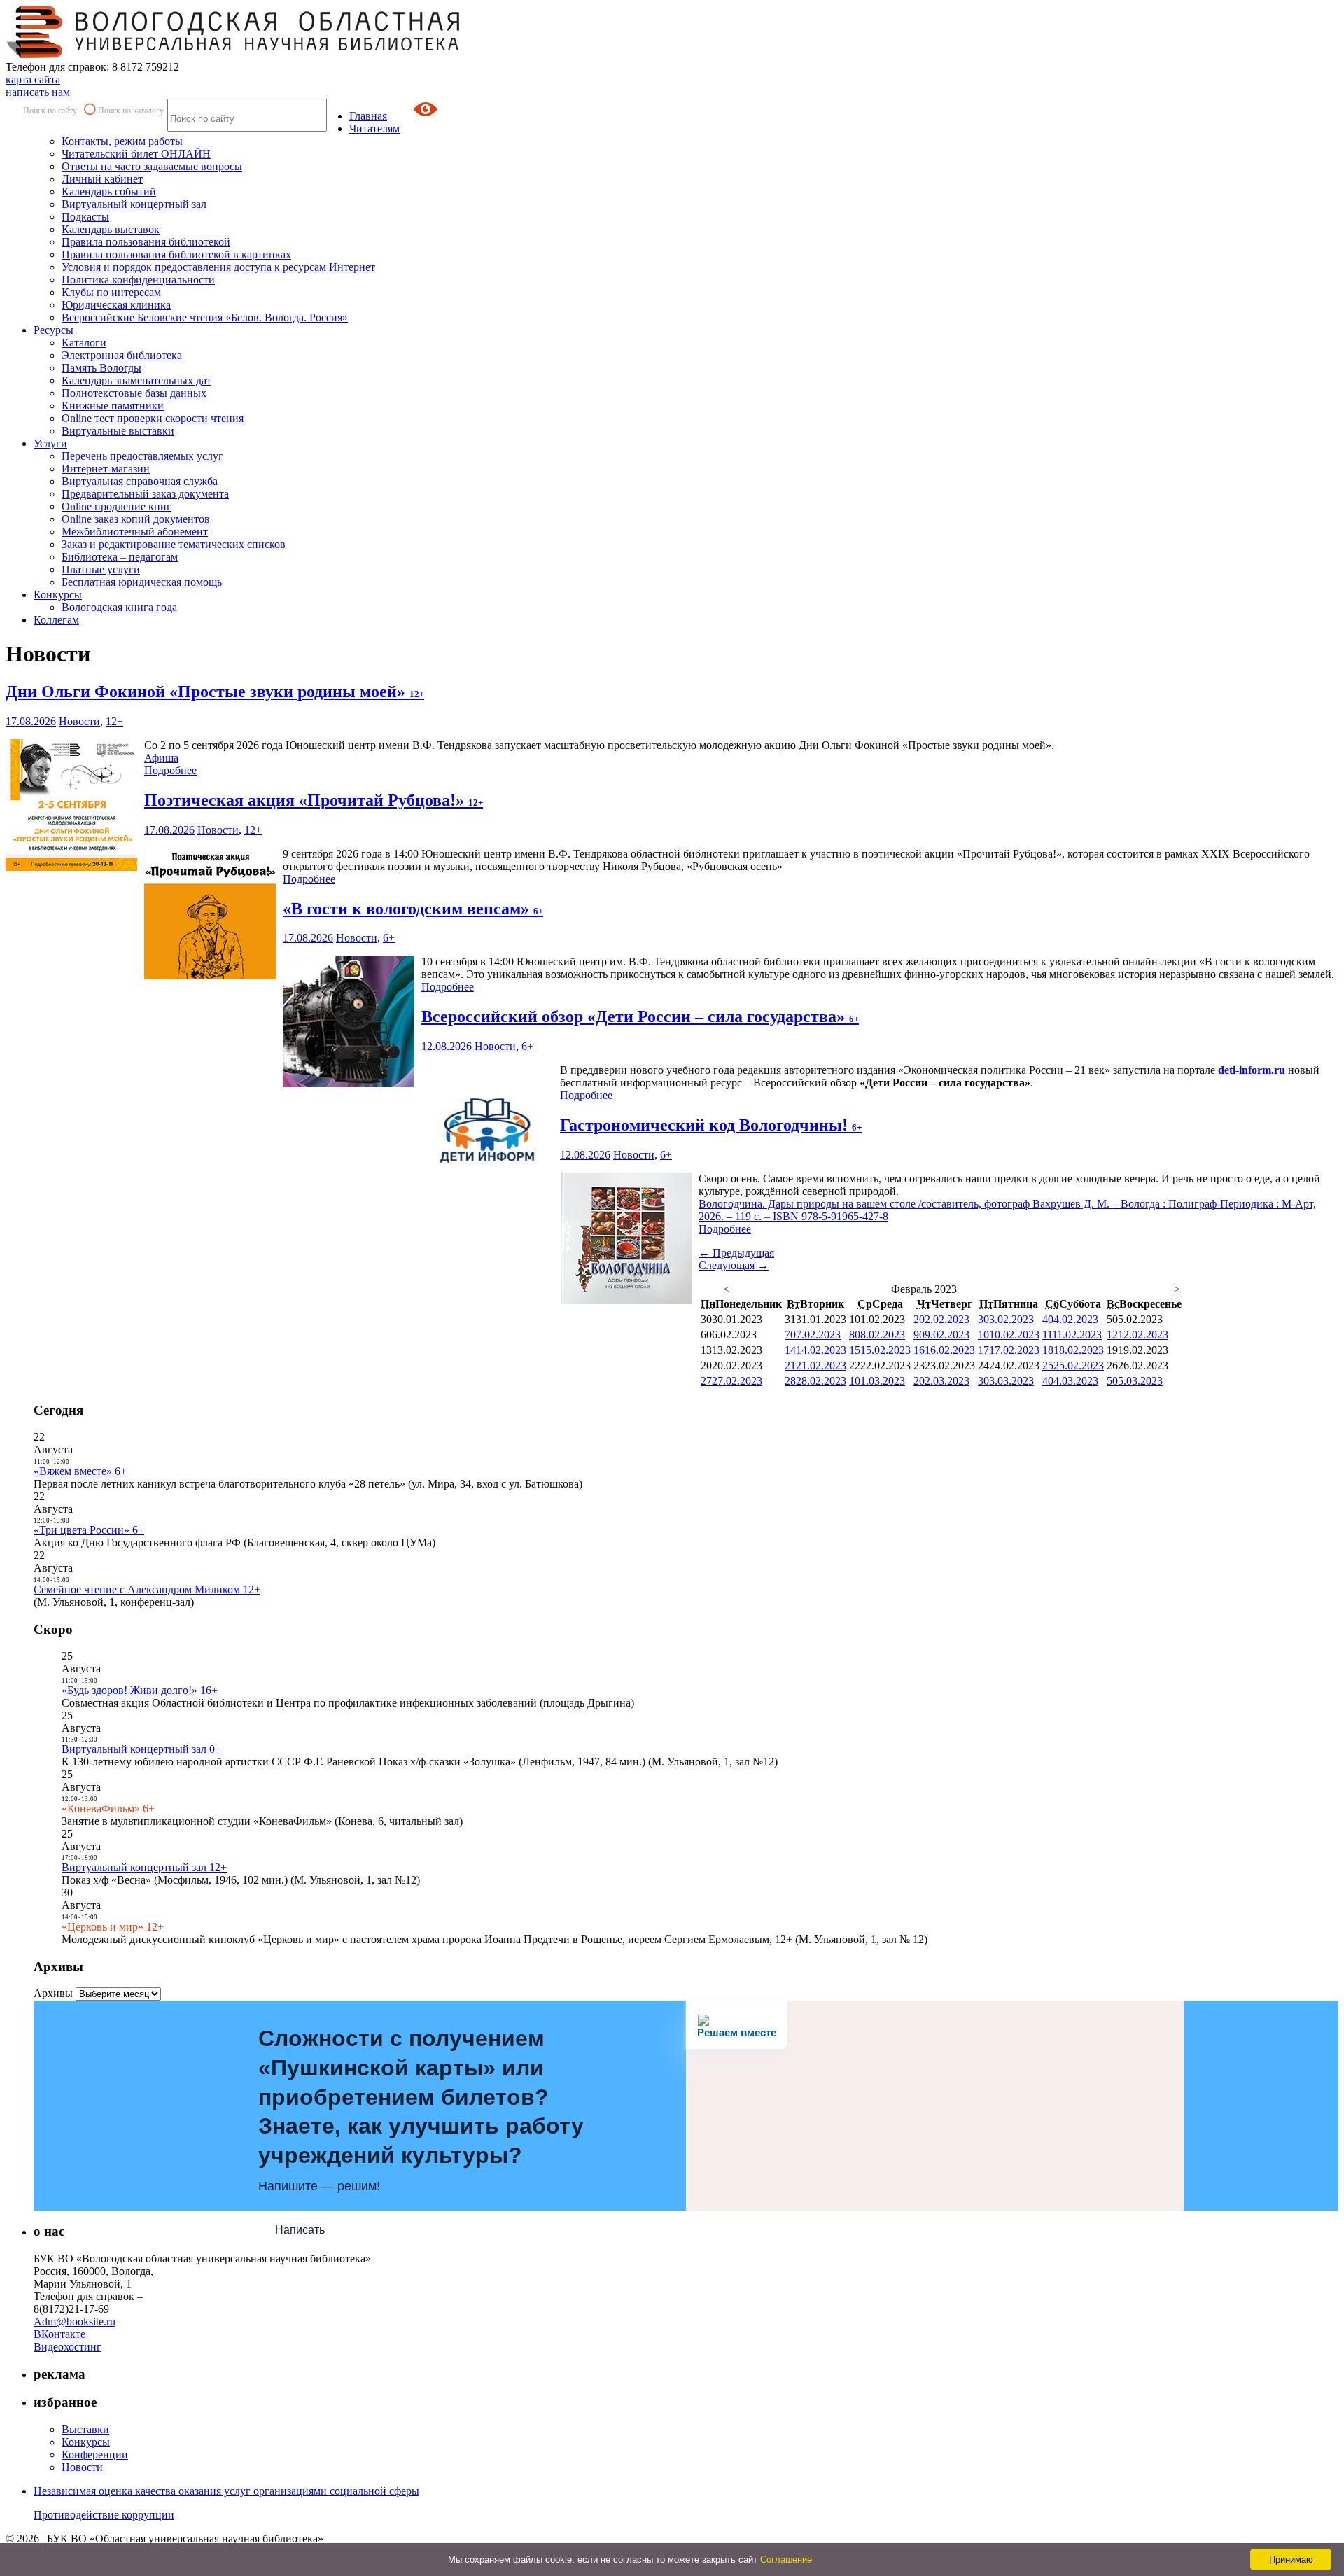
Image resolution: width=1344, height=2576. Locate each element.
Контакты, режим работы (122, 141)
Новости (79, 721)
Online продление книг (117, 506)
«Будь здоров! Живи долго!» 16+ (140, 1690)
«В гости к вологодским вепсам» (413, 909)
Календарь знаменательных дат (136, 380)
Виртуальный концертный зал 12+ (144, 1867)
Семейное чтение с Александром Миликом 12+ (147, 1589)
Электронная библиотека (122, 355)
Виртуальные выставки (118, 431)
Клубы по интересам (111, 292)
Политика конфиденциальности (138, 280)
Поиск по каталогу (131, 111)
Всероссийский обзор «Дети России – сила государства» (640, 1016)
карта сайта (33, 79)
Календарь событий (109, 191)
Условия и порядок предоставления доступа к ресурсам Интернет (218, 267)
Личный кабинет (102, 179)
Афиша (161, 758)
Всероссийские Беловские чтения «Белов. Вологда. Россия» (205, 317)
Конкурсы (58, 595)
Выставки (85, 2429)
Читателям (374, 128)
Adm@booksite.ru (75, 2322)
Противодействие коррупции (104, 2515)
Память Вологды (101, 368)
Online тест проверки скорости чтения (153, 418)
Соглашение (786, 2560)
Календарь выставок (111, 229)
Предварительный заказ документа (145, 494)
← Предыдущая (736, 1253)
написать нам (38, 92)
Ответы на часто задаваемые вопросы (152, 166)
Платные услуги (101, 569)
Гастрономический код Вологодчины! (711, 1125)
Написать (300, 2230)
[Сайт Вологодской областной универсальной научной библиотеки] (234, 54)
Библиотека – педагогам (120, 557)
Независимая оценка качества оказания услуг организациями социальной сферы (226, 2491)
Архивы (53, 1993)
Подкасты (85, 217)
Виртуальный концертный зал (134, 204)
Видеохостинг (68, 2347)
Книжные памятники (113, 406)
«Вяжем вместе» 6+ (80, 1471)
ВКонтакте (59, 2334)
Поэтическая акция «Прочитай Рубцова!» (314, 800)
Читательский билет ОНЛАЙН (136, 154)
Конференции (95, 2455)
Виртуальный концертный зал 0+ (141, 1749)
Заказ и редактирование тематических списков (174, 544)
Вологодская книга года (119, 607)
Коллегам (56, 620)
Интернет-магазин (106, 469)
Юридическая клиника (116, 305)
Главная (368, 116)
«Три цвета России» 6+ (89, 1530)
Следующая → (734, 1265)
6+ (389, 938)
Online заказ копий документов (136, 519)
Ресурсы (54, 330)
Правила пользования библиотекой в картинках (176, 254)
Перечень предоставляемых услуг (142, 456)
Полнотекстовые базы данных (134, 393)
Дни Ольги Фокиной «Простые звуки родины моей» (215, 692)
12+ (114, 721)
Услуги (50, 443)
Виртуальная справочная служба (140, 481)
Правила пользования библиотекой (146, 242)
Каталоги (84, 343)
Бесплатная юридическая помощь (142, 582)
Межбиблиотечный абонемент (135, 532)
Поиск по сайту (50, 111)
